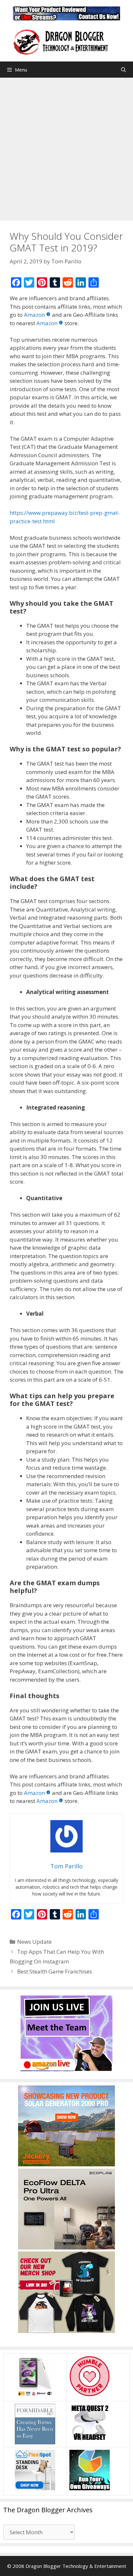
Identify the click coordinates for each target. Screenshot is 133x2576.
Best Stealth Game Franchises (55, 1971)
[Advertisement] (66, 148)
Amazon (34, 315)
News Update (34, 1942)
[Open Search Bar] (123, 70)
